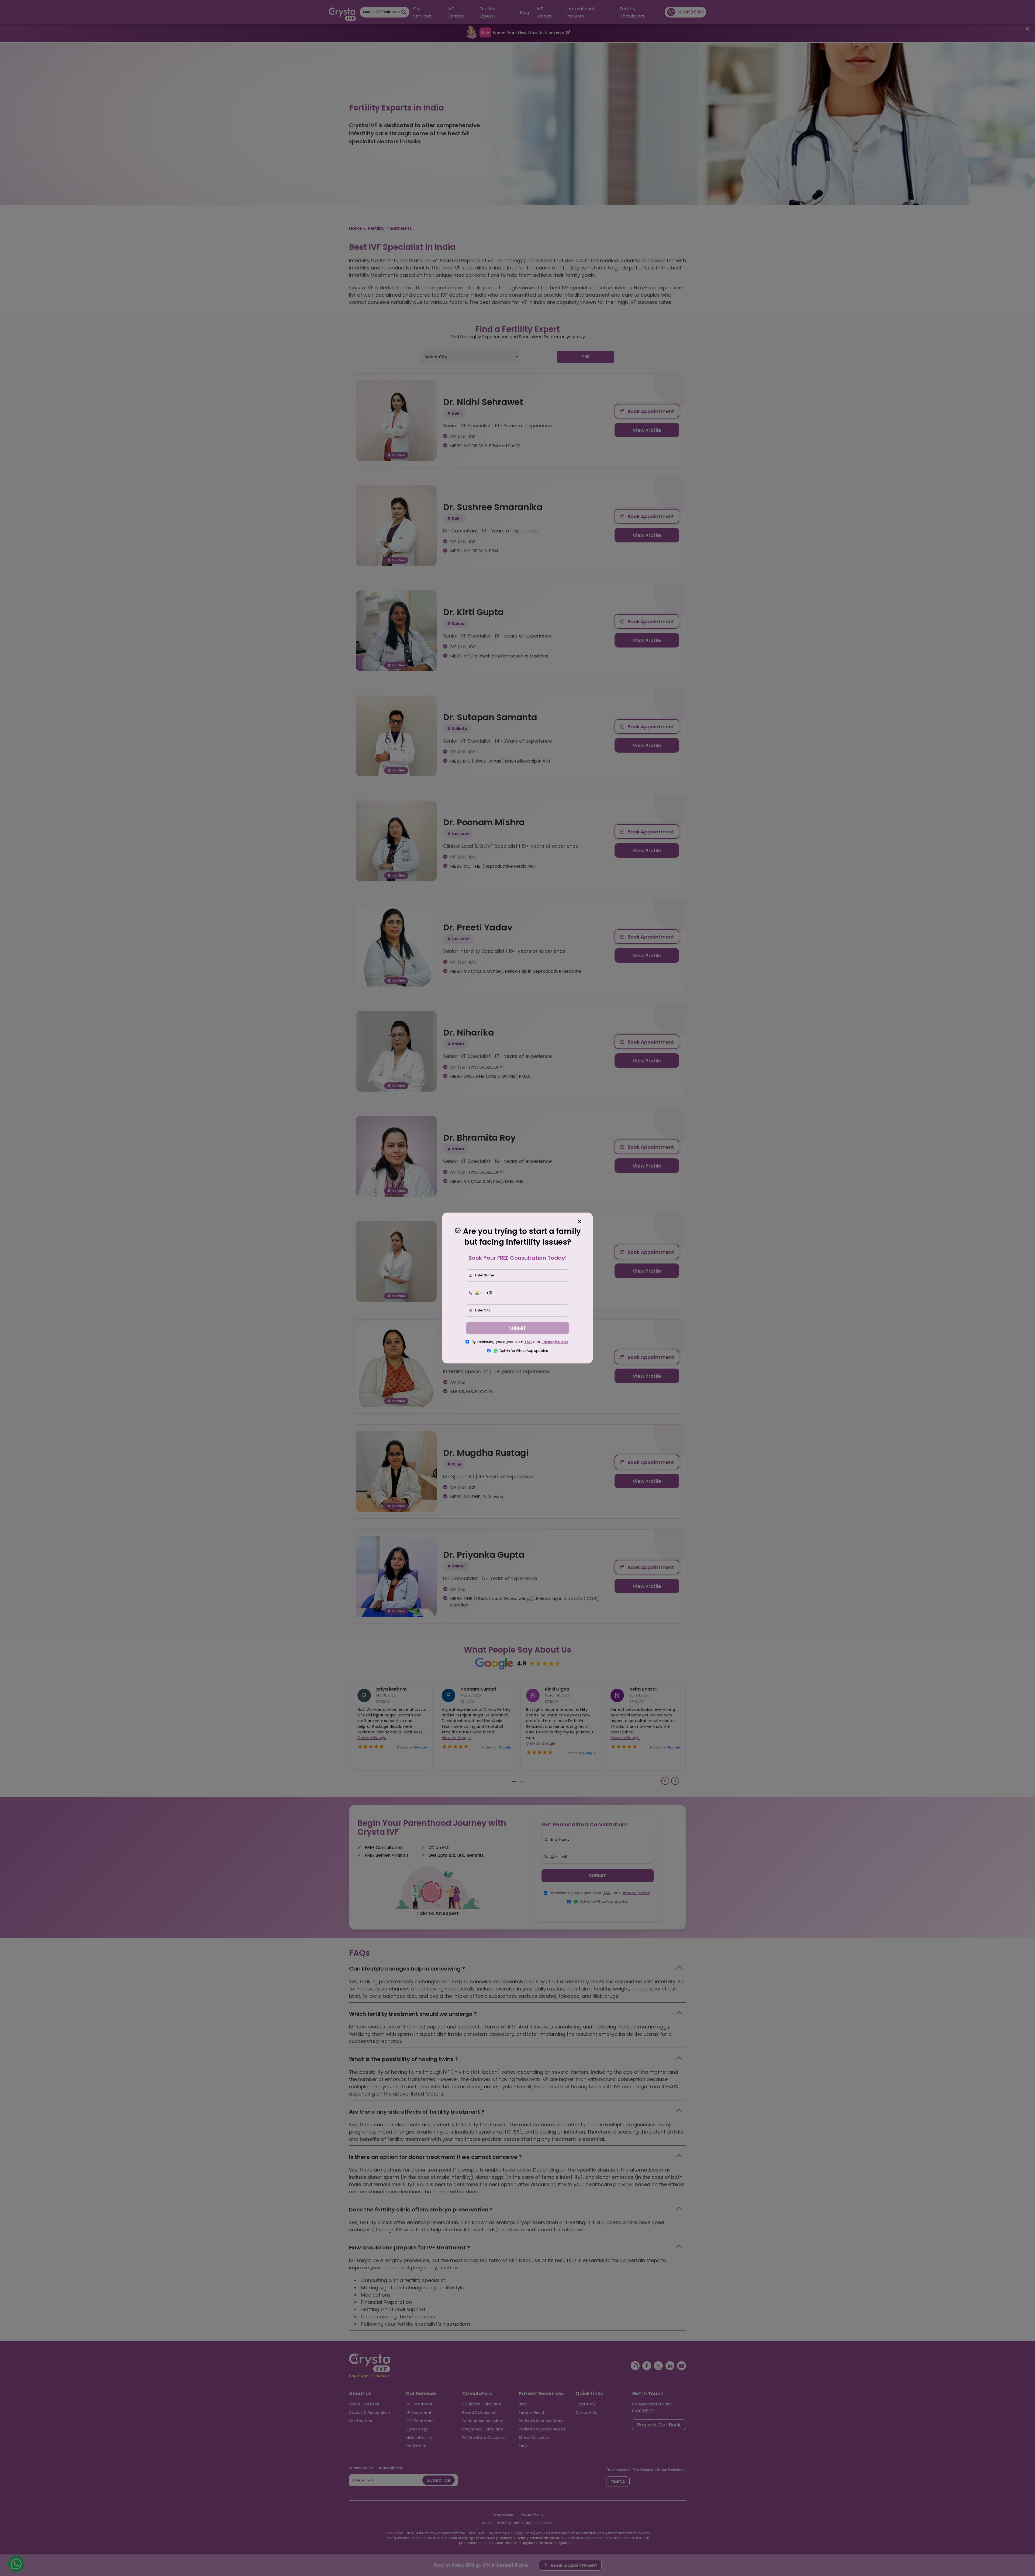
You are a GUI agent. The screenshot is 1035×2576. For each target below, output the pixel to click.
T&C (528, 1342)
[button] (478, 1293)
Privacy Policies (555, 1342)
